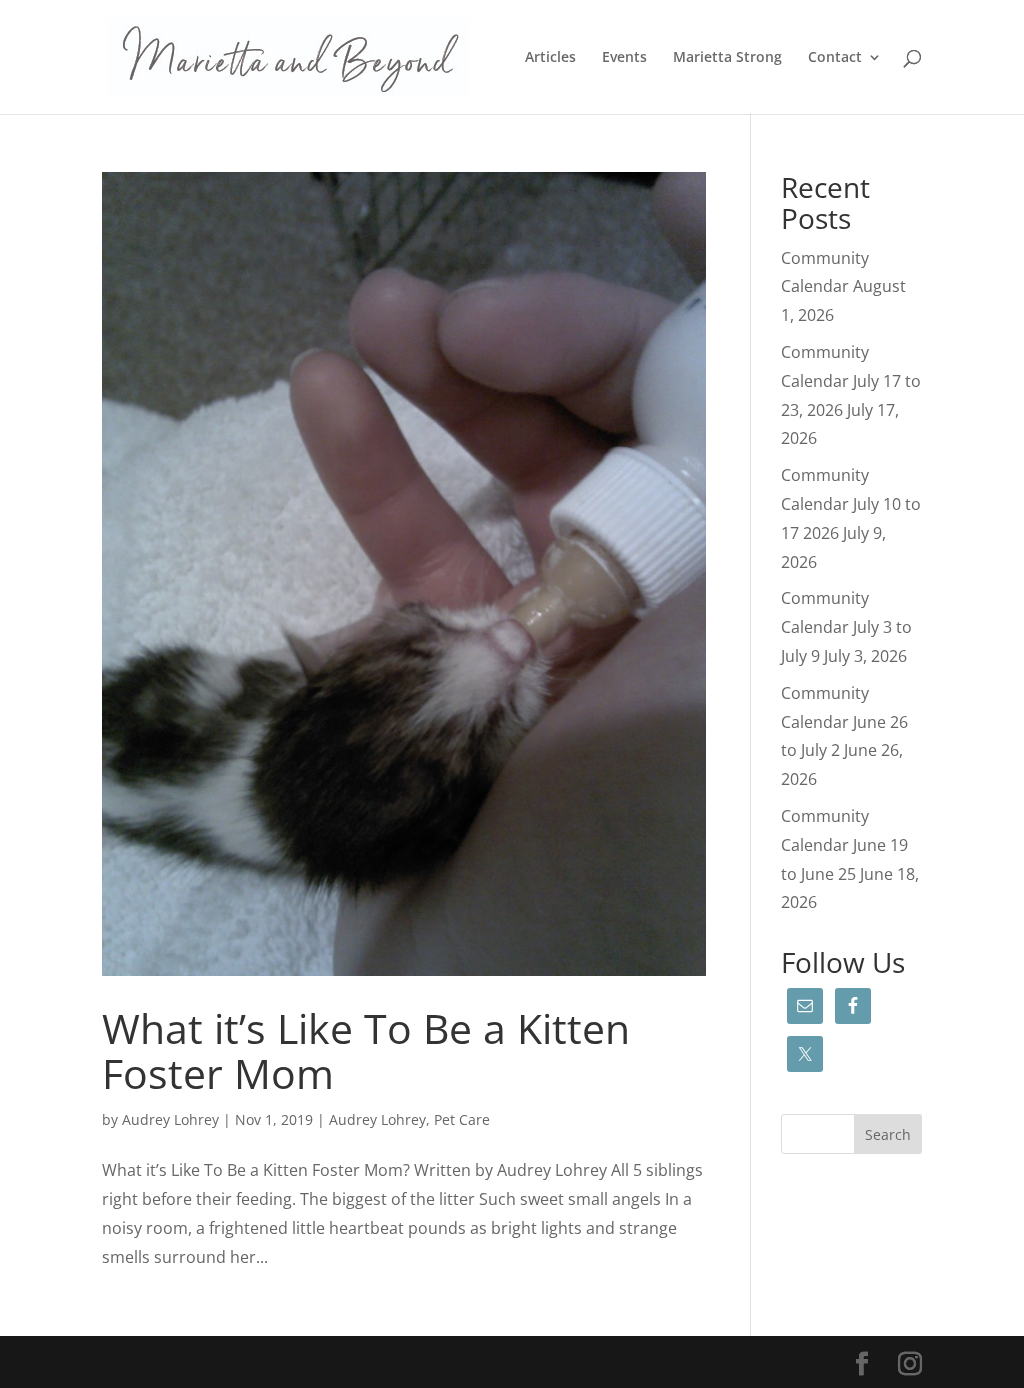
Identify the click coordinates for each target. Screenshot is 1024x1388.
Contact (835, 58)
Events (624, 58)
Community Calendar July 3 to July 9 (846, 627)
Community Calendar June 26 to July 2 (844, 722)
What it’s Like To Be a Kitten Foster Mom (366, 1050)
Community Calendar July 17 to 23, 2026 (851, 381)
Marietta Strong (727, 58)
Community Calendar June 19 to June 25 (844, 845)
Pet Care (462, 1119)
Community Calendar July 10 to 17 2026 (851, 504)
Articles (550, 58)
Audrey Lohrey (170, 1119)
